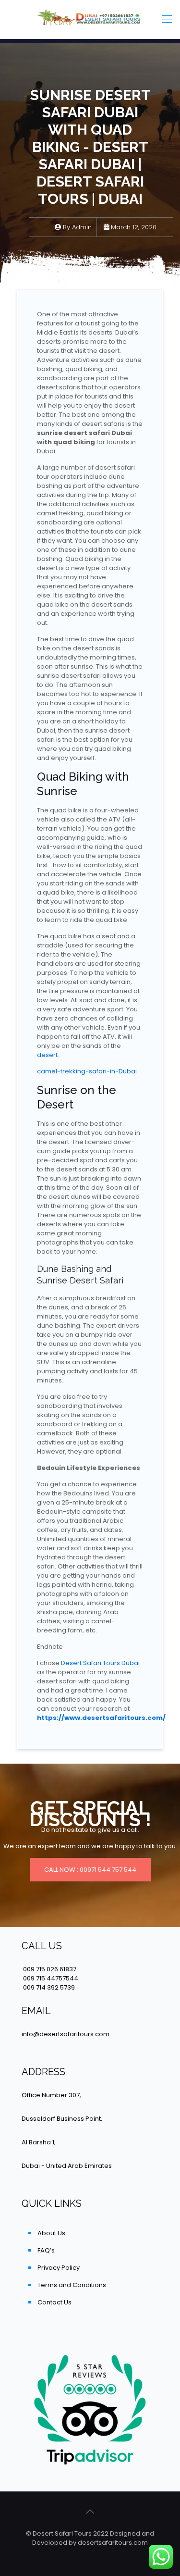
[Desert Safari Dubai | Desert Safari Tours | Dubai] (90, 19)
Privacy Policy (59, 2268)
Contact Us (54, 2302)
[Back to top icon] (90, 2512)
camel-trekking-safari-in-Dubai (87, 1071)
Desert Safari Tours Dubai (100, 1663)
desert (47, 1055)
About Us (51, 2233)
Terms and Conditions (72, 2285)
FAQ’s (46, 2250)
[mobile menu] (167, 19)
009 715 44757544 (51, 1978)
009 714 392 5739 (49, 1987)
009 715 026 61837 (50, 1969)
